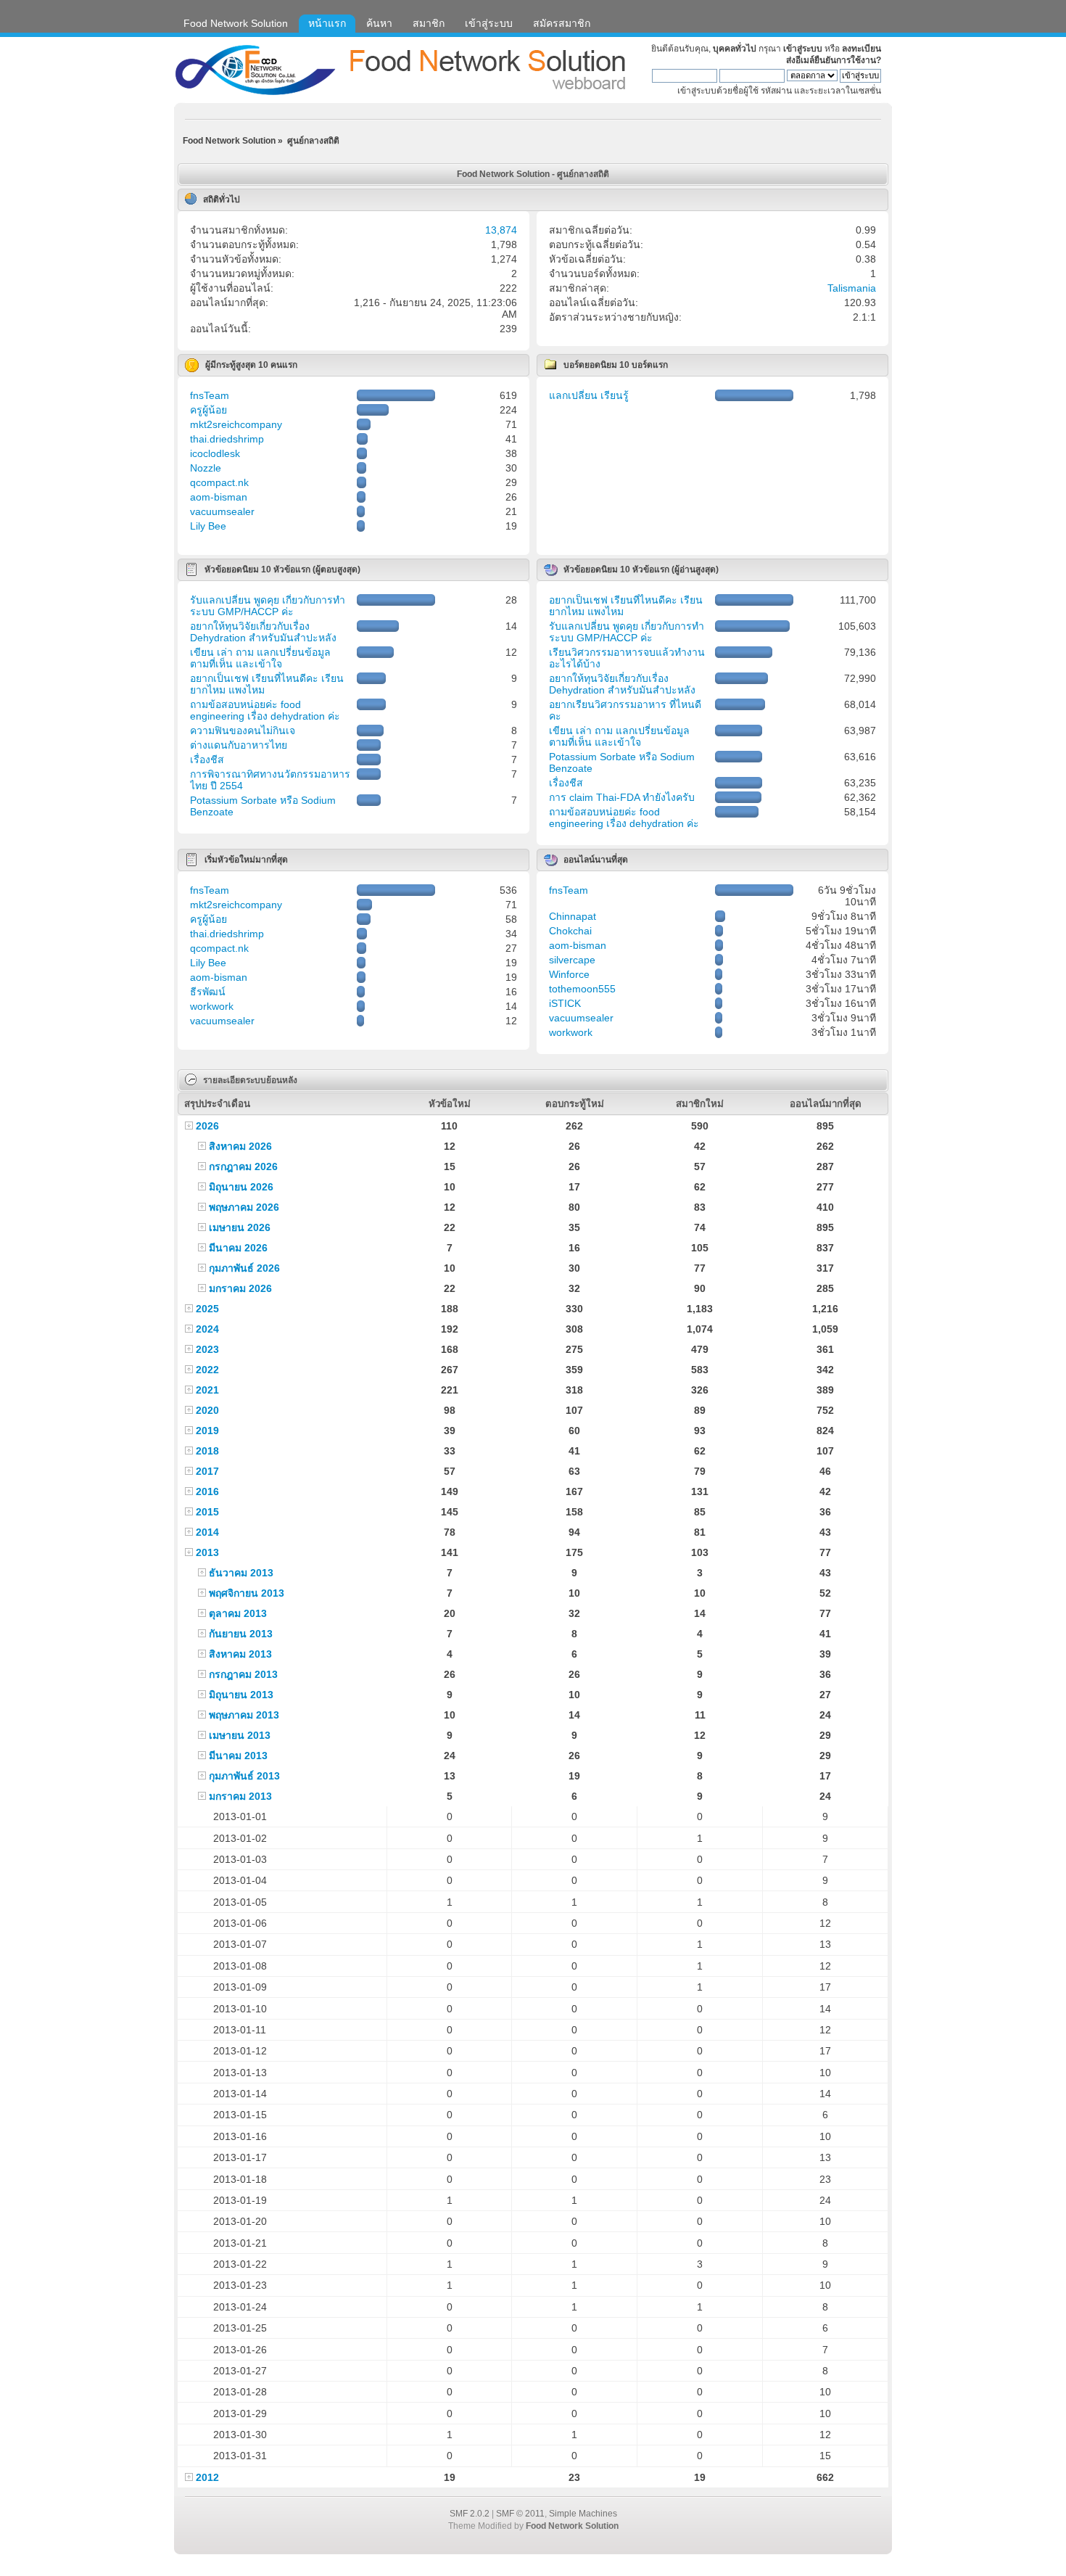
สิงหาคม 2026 (240, 1146)
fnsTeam (210, 395)
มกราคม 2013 (240, 1796)
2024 (207, 1329)
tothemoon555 (582, 989)
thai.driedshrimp (227, 439)
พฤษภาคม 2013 (244, 1715)
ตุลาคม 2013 (238, 1613)
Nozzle (206, 468)
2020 (207, 1410)
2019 (207, 1431)
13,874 (501, 230)
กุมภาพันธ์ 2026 (244, 1268)
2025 (207, 1309)
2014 (207, 1532)
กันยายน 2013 (241, 1634)
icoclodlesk (215, 453)
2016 (207, 1491)
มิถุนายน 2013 (241, 1695)
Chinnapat (573, 916)
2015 (207, 1512)
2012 (207, 2477)
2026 (207, 1126)
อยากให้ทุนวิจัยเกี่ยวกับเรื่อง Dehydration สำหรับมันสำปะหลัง (263, 632)
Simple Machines (583, 2514)
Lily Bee (208, 526)
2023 (207, 1349)
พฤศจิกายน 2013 (247, 1593)
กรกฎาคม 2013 (243, 1674)
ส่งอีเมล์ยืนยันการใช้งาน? (834, 60)
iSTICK (565, 1003)
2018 (207, 1451)
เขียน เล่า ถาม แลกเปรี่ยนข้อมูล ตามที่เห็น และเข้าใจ (260, 658)
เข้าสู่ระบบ (803, 49)
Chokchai (570, 931)
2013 (207, 1552)
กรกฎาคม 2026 (243, 1166)
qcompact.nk (219, 482)
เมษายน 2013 (240, 1735)
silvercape (572, 960)
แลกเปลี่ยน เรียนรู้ (589, 395)
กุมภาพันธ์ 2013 (244, 1776)
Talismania (852, 288)
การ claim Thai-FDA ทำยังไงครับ (622, 797)
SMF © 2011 (520, 2514)
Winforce (569, 974)
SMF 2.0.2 (470, 2514)
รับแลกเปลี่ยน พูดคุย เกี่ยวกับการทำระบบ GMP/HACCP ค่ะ (268, 606)
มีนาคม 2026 (238, 1248)
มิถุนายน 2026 (241, 1187)
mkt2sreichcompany (236, 424)
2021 (207, 1390)
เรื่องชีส (207, 760)
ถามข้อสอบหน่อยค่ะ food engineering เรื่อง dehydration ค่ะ (265, 710)
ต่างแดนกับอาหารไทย (239, 745)
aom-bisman (219, 497)
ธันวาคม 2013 (241, 1573)
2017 (207, 1471)
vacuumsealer (222, 511)
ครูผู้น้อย (208, 410)
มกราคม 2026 (240, 1288)
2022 (207, 1370)
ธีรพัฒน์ (208, 992)
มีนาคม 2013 (238, 1756)
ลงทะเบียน (862, 49)
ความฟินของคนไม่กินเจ (243, 731)
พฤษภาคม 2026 (244, 1207)
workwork (212, 1006)
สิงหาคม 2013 (240, 1654)
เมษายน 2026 (240, 1227)
